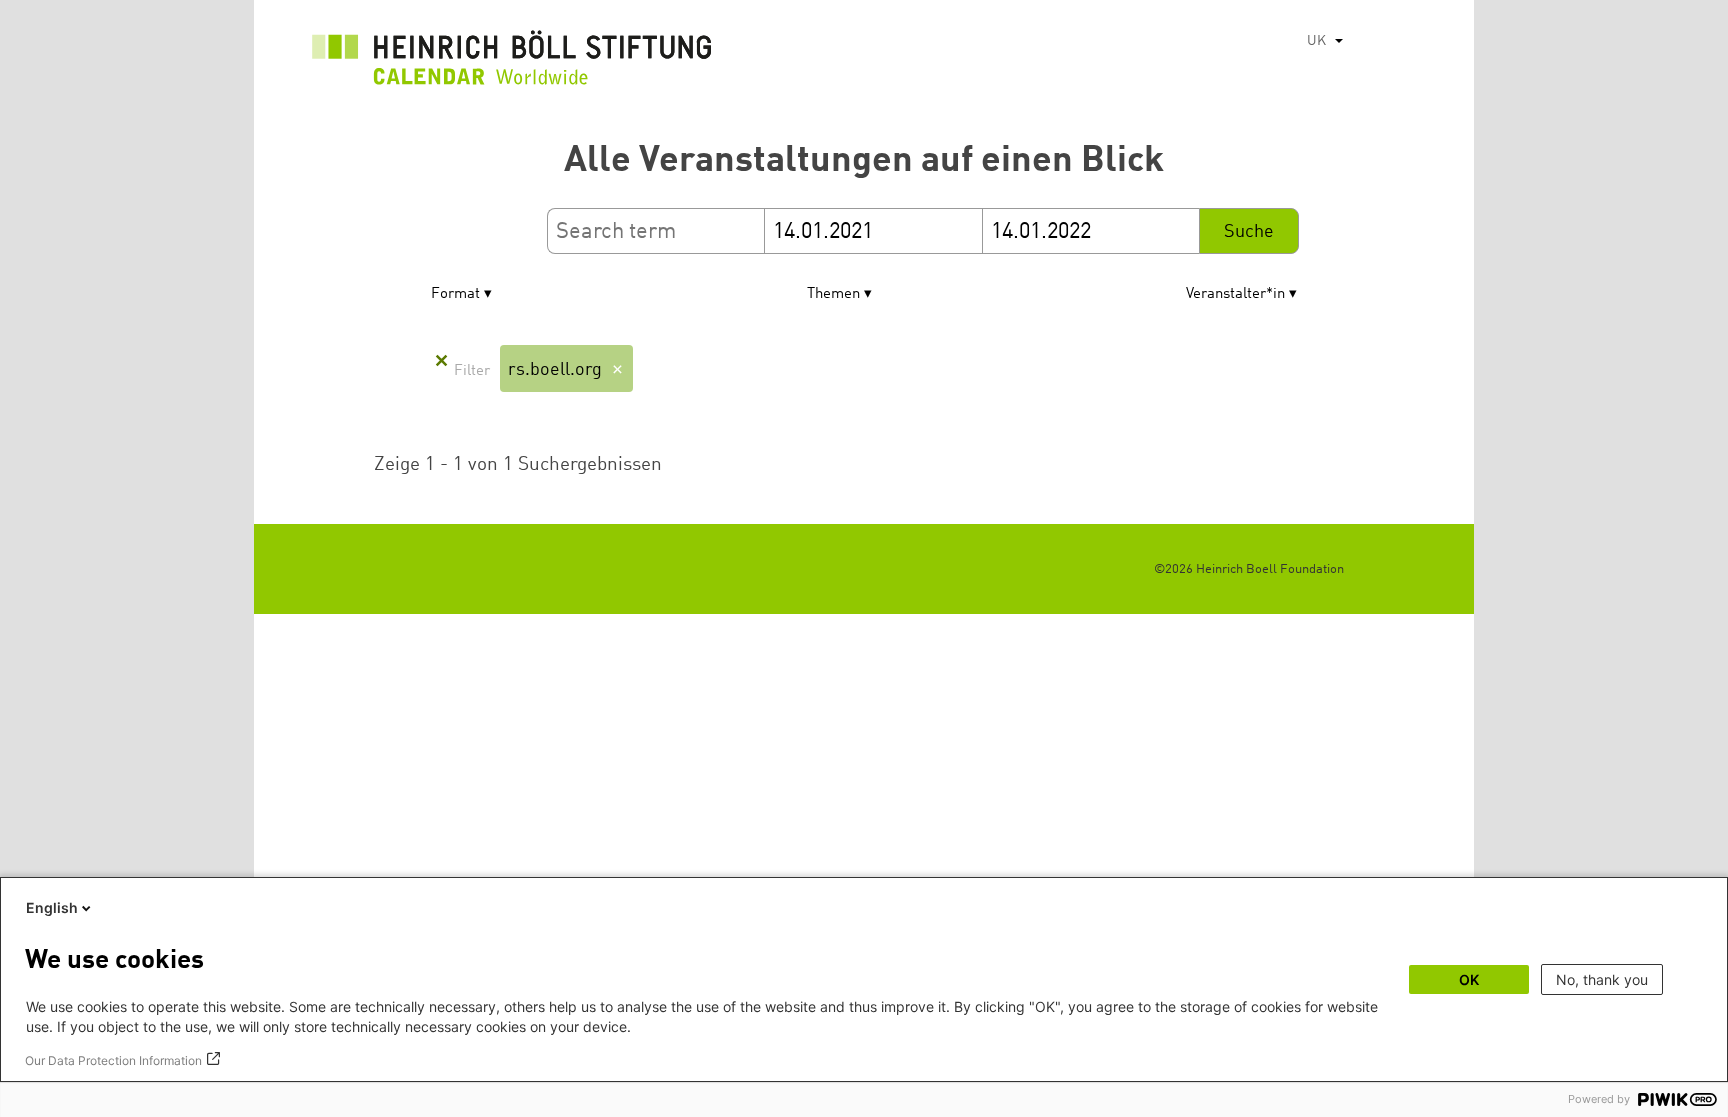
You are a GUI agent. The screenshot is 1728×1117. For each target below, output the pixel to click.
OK (1469, 979)
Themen (833, 294)
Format (455, 294)
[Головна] (512, 63)
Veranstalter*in (1235, 294)
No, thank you (1602, 979)
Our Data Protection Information (113, 1060)
